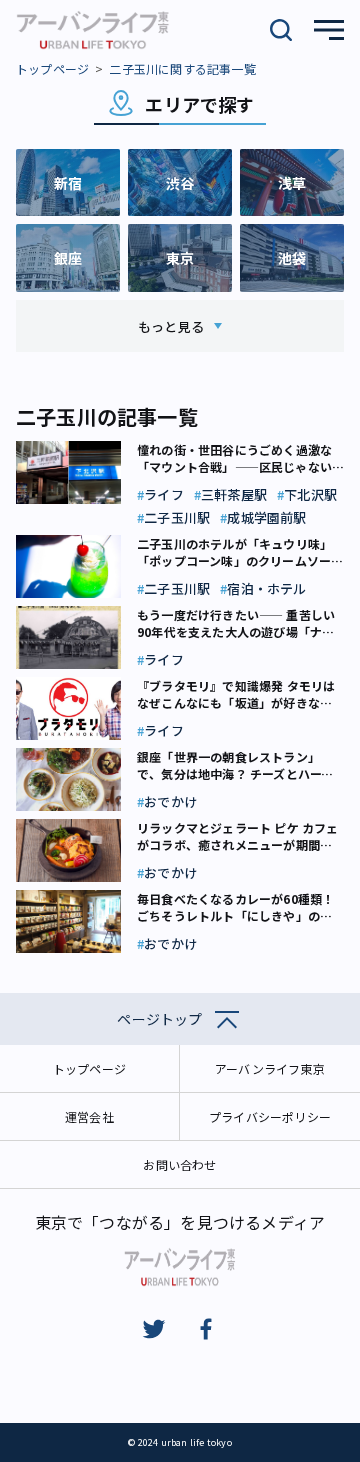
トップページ (52, 68)
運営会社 (89, 1116)
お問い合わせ (179, 1164)
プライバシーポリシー (270, 1116)
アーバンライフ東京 (270, 1068)
